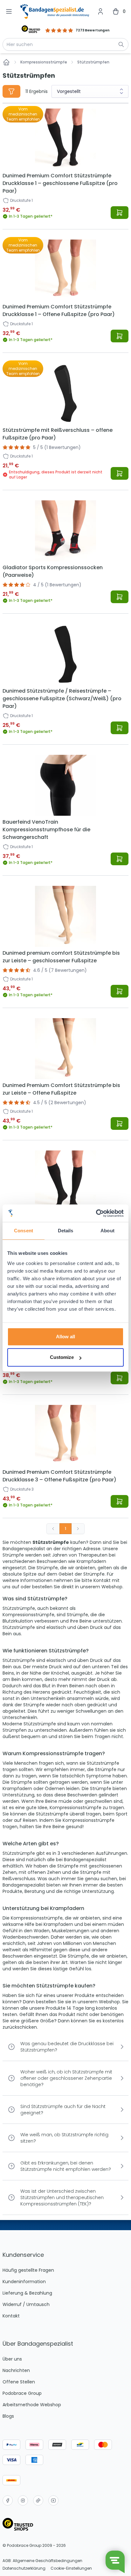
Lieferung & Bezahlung (27, 2293)
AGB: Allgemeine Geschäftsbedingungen (42, 2561)
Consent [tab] (24, 1231)
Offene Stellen (19, 2382)
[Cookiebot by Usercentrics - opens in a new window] (96, 1213)
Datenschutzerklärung (24, 2568)
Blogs (8, 2416)
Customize (62, 1357)
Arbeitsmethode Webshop (32, 2405)
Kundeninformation (24, 2282)
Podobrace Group (22, 2393)
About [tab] (107, 1231)
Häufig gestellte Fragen (28, 2270)
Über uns (12, 2359)
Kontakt (11, 2316)
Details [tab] (66, 1231)
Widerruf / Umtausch (26, 2304)
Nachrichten (16, 2370)
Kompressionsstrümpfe (44, 62)
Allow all (65, 1337)
